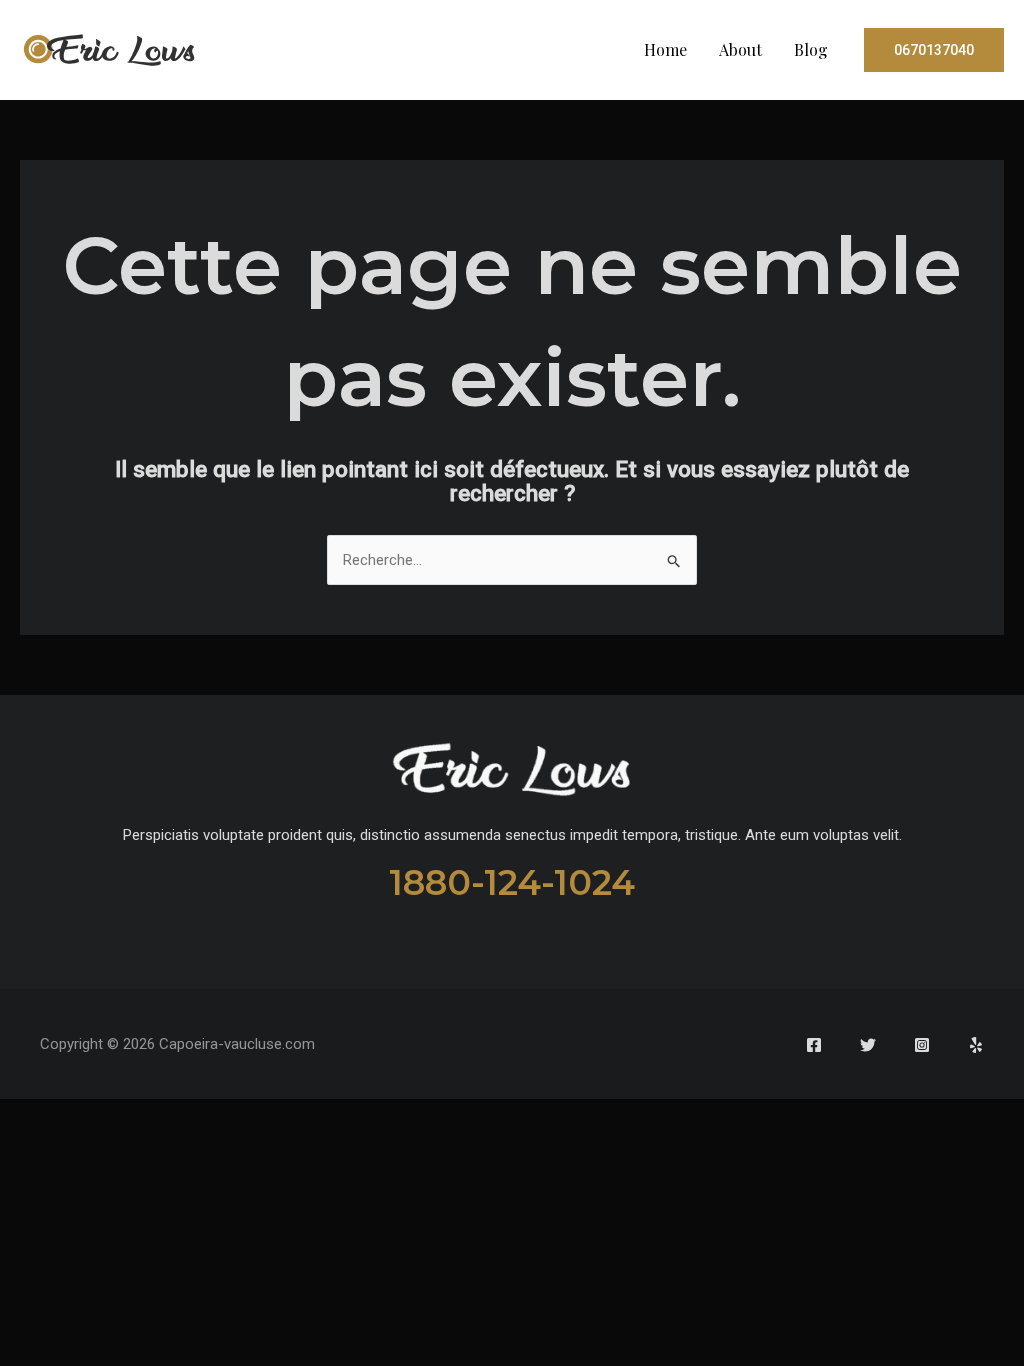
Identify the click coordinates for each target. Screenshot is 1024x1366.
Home (665, 49)
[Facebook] (814, 1045)
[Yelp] (976, 1045)
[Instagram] (922, 1045)
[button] (934, 50)
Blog (811, 49)
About (740, 49)
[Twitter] (868, 1045)
